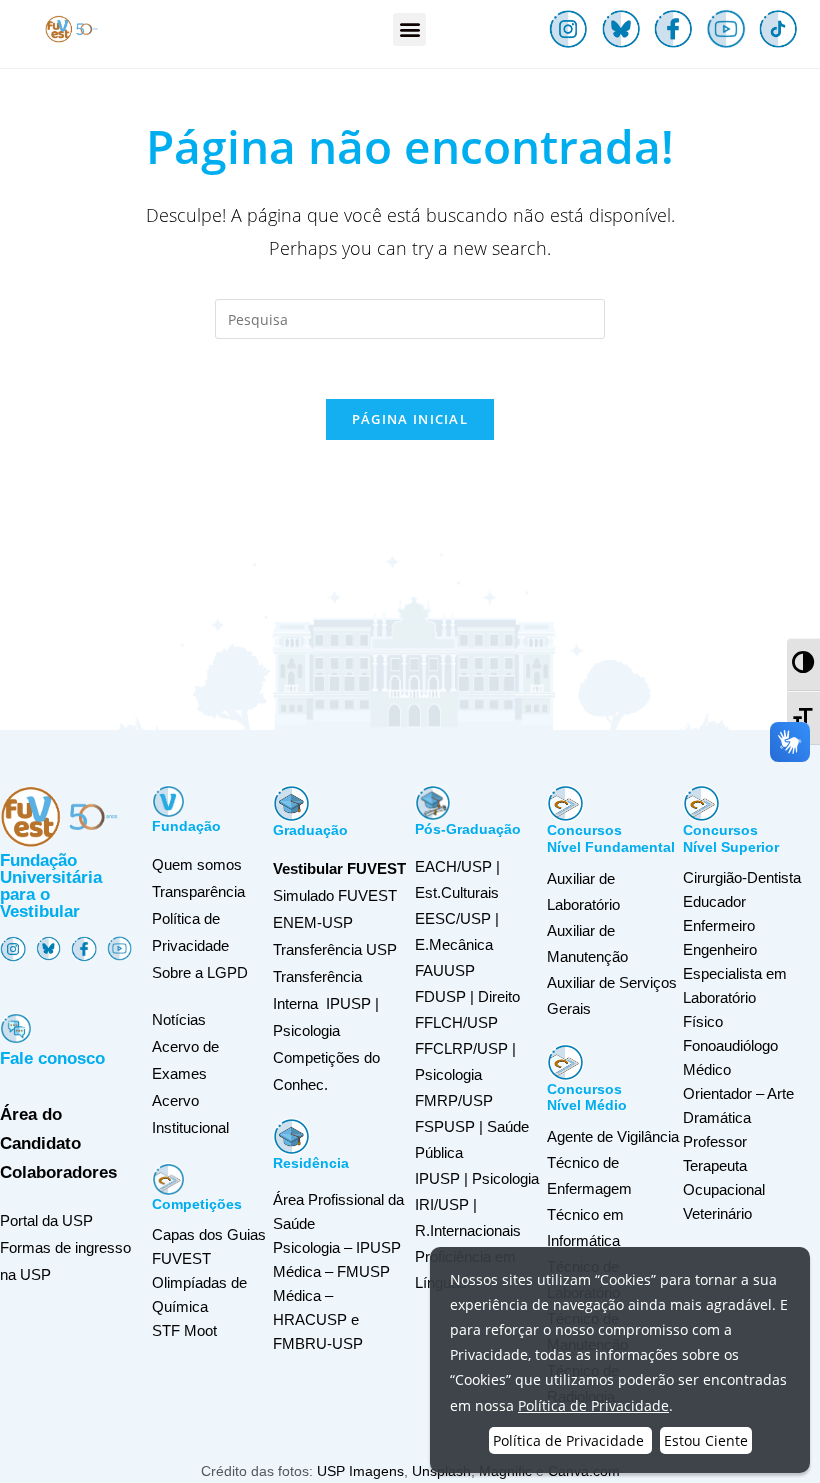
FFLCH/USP (456, 1022)
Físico (703, 1021)
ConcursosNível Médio (587, 1097)
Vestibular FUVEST (339, 868)
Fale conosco (52, 1058)
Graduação (310, 830)
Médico (707, 1069)
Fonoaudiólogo (730, 1045)
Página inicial (410, 419)
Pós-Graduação (468, 829)
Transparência (198, 891)
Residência (311, 1163)
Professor (715, 1141)
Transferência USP (335, 949)
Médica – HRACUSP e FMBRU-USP (318, 1319)
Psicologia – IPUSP (337, 1247)
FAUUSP (445, 970)
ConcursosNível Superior (731, 838)
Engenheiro (720, 949)
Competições (197, 1204)
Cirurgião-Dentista (742, 877)
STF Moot (184, 1330)
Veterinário (717, 1213)
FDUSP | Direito (467, 996)
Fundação (186, 826)
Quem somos (197, 864)
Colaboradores (58, 1172)
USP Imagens (360, 1471)
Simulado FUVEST (335, 895)
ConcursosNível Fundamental (611, 838)
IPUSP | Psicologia (477, 1178)
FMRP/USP (454, 1100)
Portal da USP (46, 1220)
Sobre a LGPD (200, 972)
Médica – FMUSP (331, 1271)
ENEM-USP (313, 922)
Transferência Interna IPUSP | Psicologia (326, 1003)
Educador (714, 901)
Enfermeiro (719, 925)
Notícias (179, 1019)
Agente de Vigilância (613, 1136)
